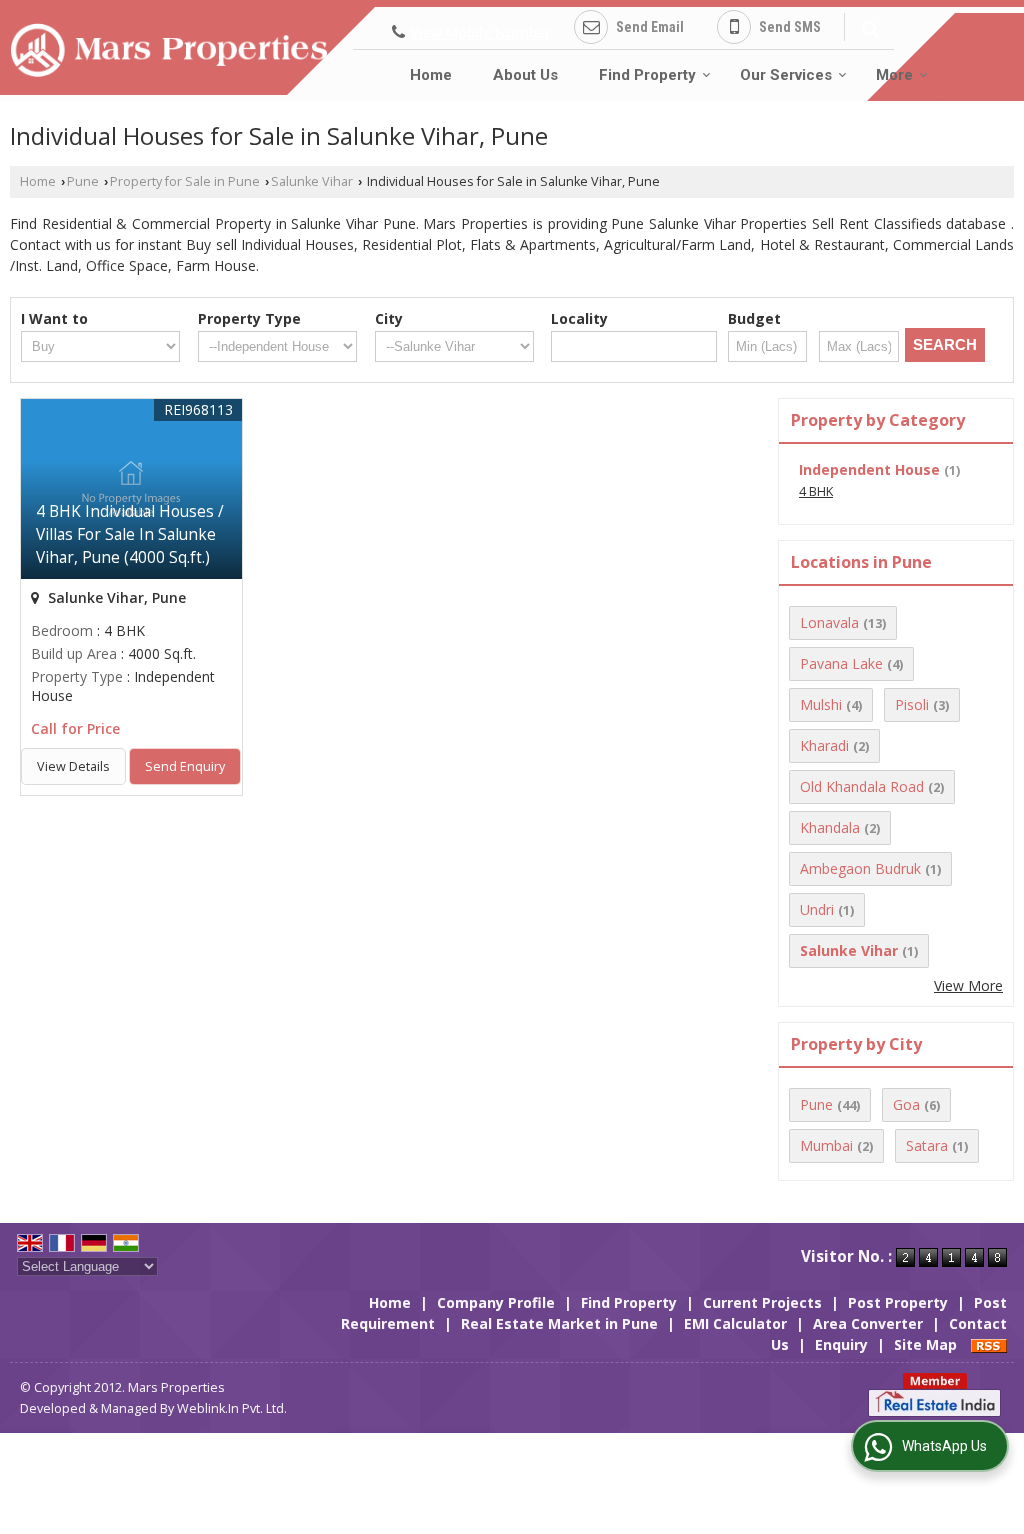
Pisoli (912, 704)
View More (968, 985)
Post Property (898, 1302)
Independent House (869, 469)
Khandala (830, 827)
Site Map (925, 1344)
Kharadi (824, 745)
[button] (480, 32)
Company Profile (496, 1302)
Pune (83, 181)
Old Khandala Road (862, 786)
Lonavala (829, 622)
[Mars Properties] (169, 50)
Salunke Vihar (312, 181)
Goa (906, 1104)
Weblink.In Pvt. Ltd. (232, 1408)
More (894, 75)
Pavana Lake (841, 663)
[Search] (867, 26)
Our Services (786, 75)
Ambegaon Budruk (860, 868)
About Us (525, 75)
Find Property (647, 75)
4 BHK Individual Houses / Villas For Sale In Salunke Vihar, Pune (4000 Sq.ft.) (130, 534)
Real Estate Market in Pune (559, 1323)
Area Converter (868, 1323)
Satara (927, 1145)
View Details (73, 766)
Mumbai (826, 1145)
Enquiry (841, 1344)
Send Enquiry (185, 766)
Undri (817, 909)
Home (431, 75)
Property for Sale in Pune (185, 181)
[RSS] (989, 1344)
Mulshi (821, 704)
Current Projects (762, 1302)
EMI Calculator (735, 1323)
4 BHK (816, 491)
